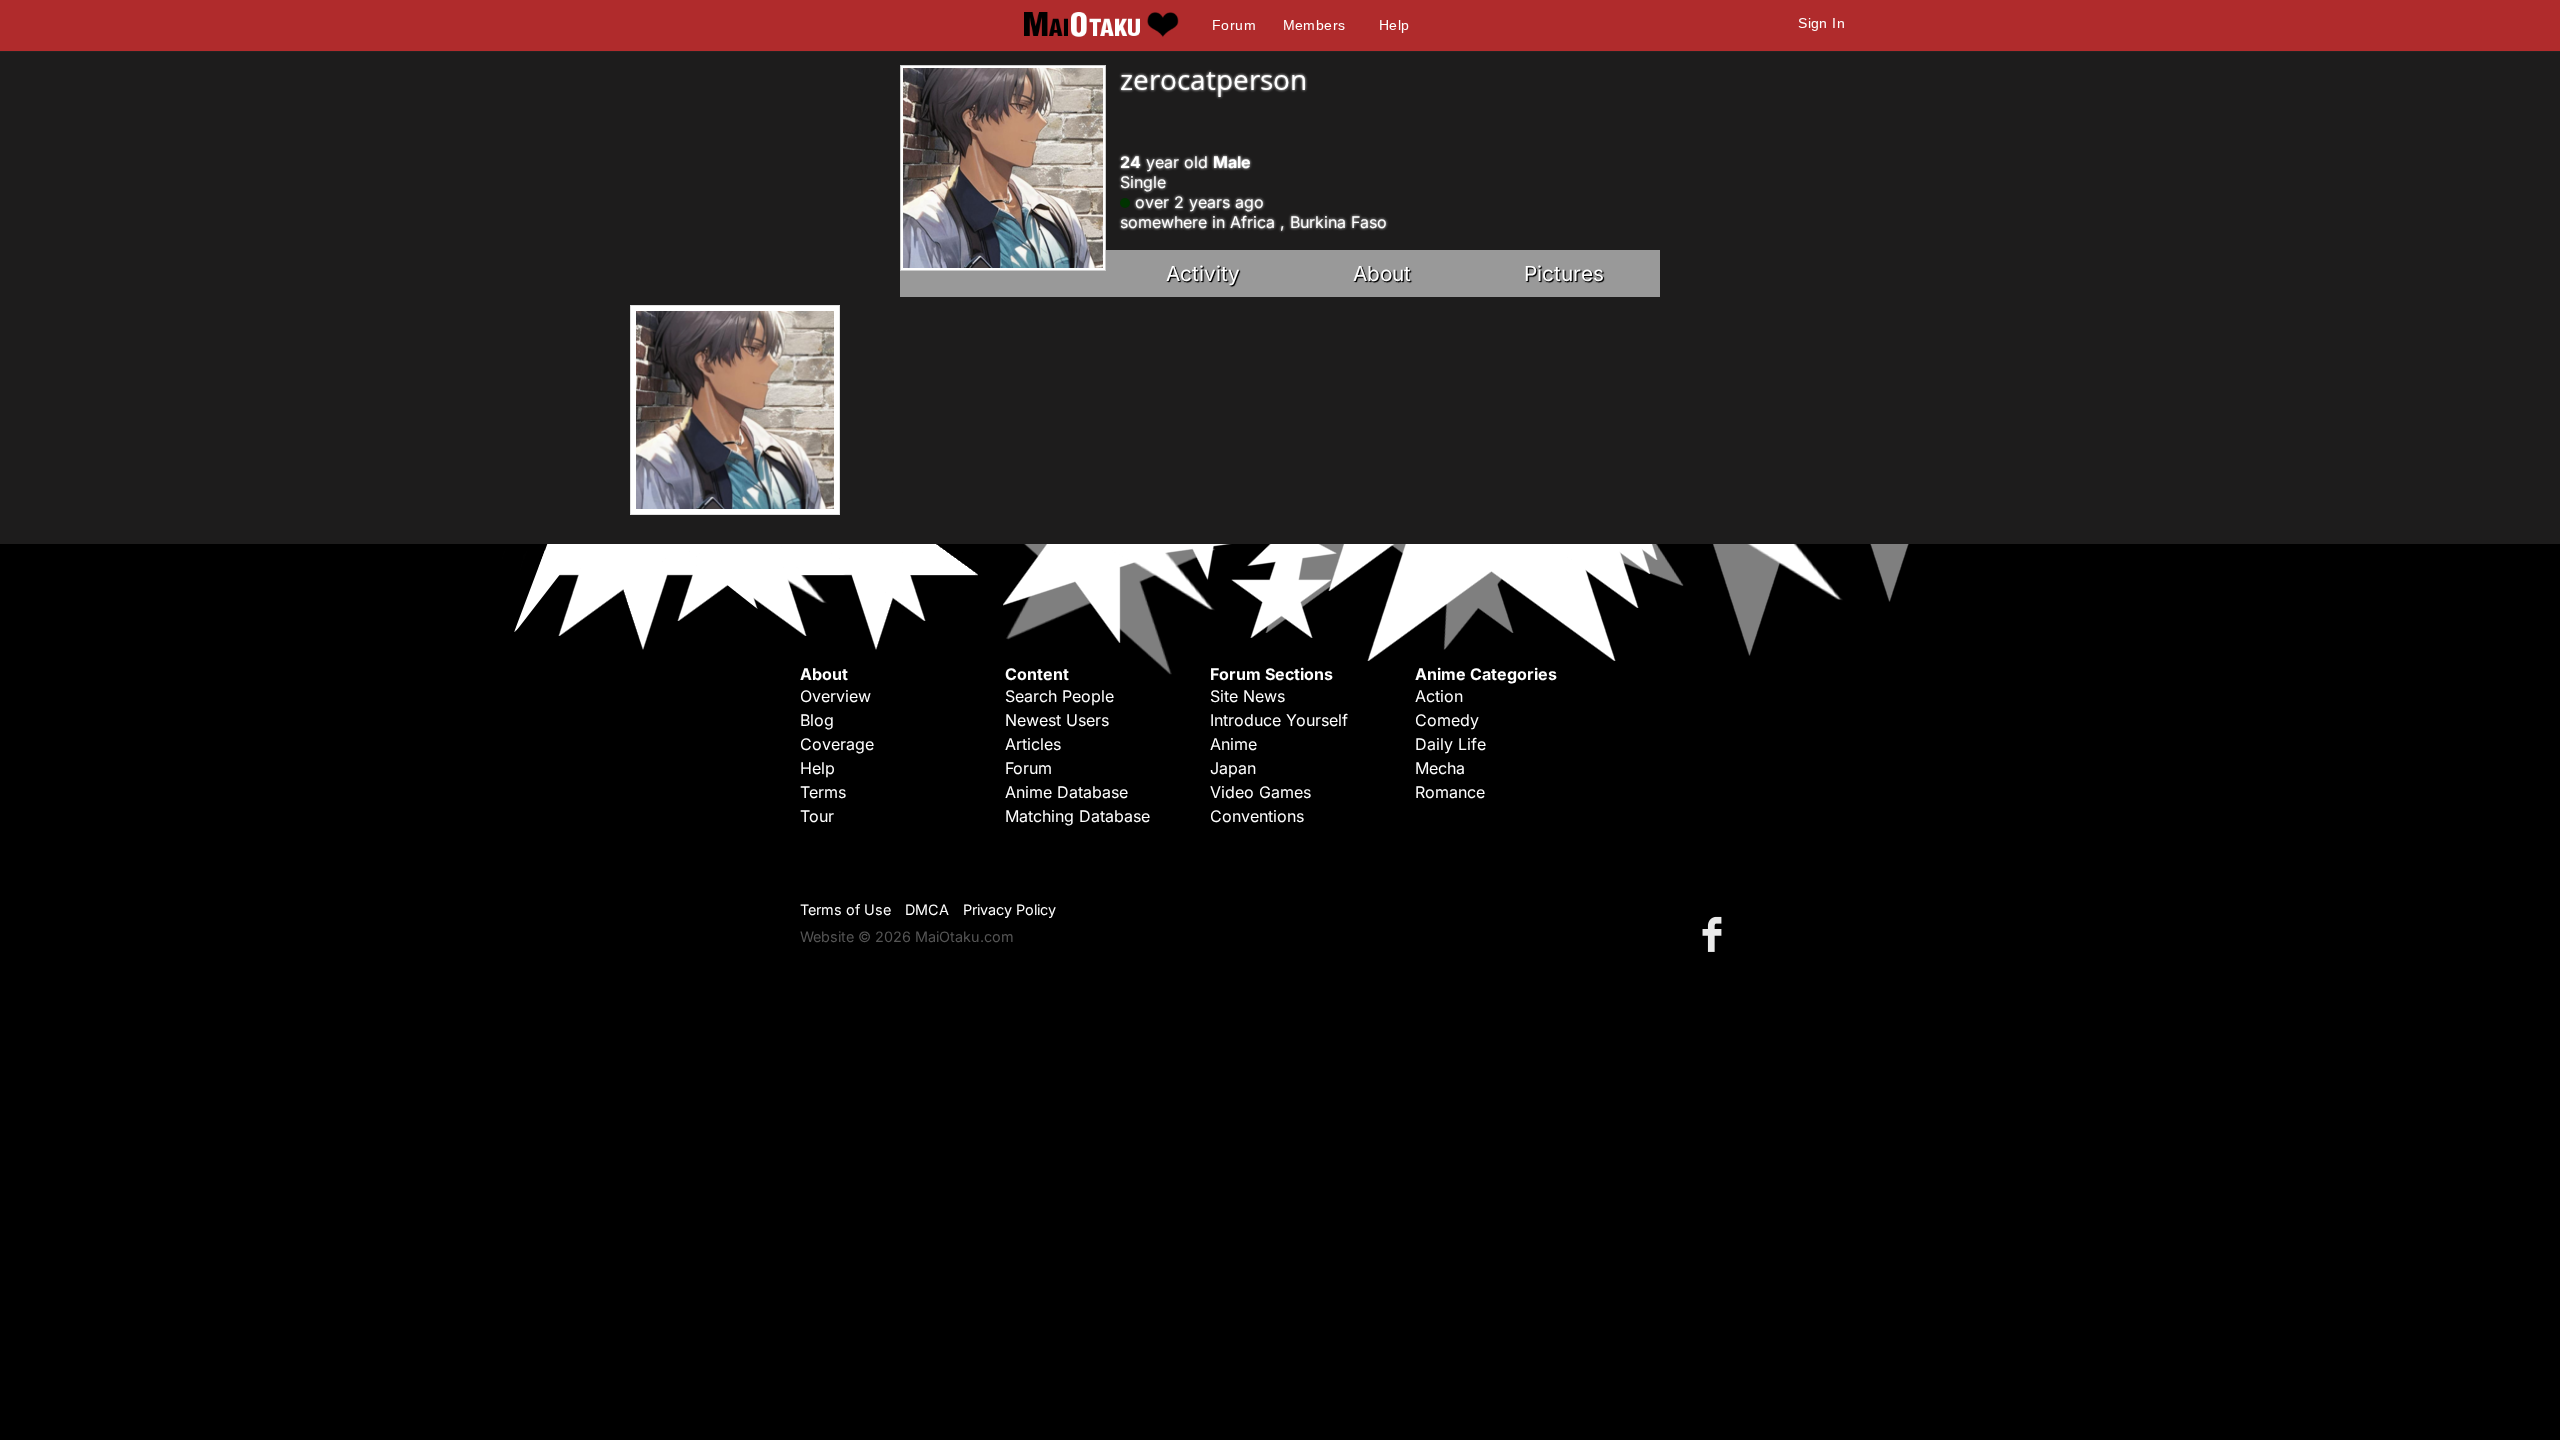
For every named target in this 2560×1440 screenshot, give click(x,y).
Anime (1233, 744)
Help (1394, 25)
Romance (1450, 792)
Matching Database (1077, 816)
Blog (817, 720)
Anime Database (1066, 792)
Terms (823, 792)
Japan (1233, 768)
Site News (1247, 696)
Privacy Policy (1009, 909)
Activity (1203, 273)
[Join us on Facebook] (1716, 933)
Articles (1033, 744)
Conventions (1257, 816)
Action (1439, 696)
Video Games (1260, 792)
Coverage (837, 744)
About (1382, 273)
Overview (835, 696)
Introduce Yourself (1279, 720)
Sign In (1821, 23)
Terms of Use (845, 909)
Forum (1234, 25)
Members (1314, 25)
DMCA (927, 909)
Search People (1059, 696)
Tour (817, 816)
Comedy (1447, 720)
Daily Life (1450, 744)
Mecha (1440, 768)
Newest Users (1057, 720)
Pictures (1564, 273)
